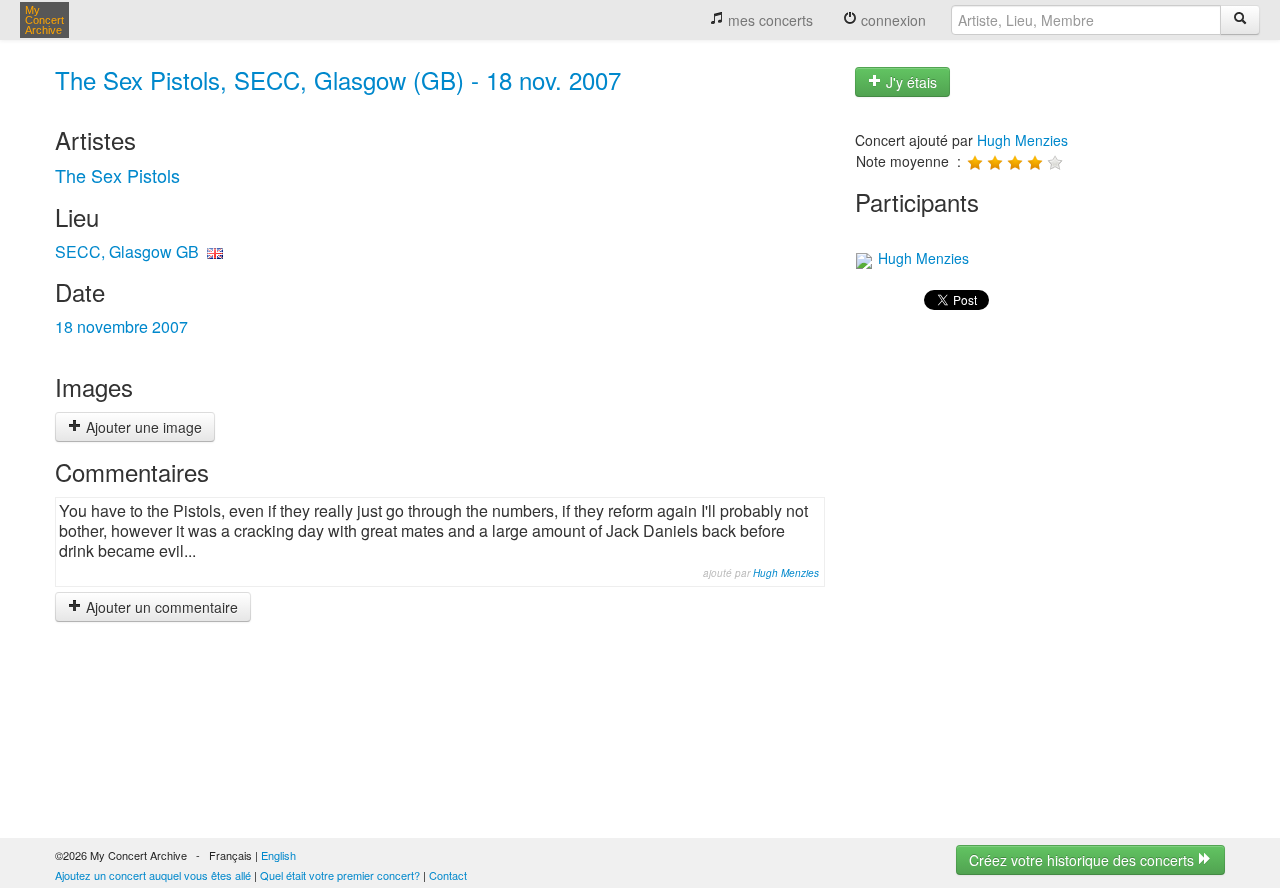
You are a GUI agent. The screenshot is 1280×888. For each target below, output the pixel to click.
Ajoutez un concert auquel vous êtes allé (153, 875)
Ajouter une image (142, 427)
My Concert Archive (44, 20)
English (278, 855)
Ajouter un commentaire (160, 607)
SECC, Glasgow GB (127, 251)
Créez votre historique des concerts (1083, 860)
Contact (448, 875)
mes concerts (768, 20)
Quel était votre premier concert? (340, 875)
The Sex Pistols (117, 175)
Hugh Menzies (786, 573)
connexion (891, 20)
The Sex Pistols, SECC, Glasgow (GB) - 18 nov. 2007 (338, 79)
